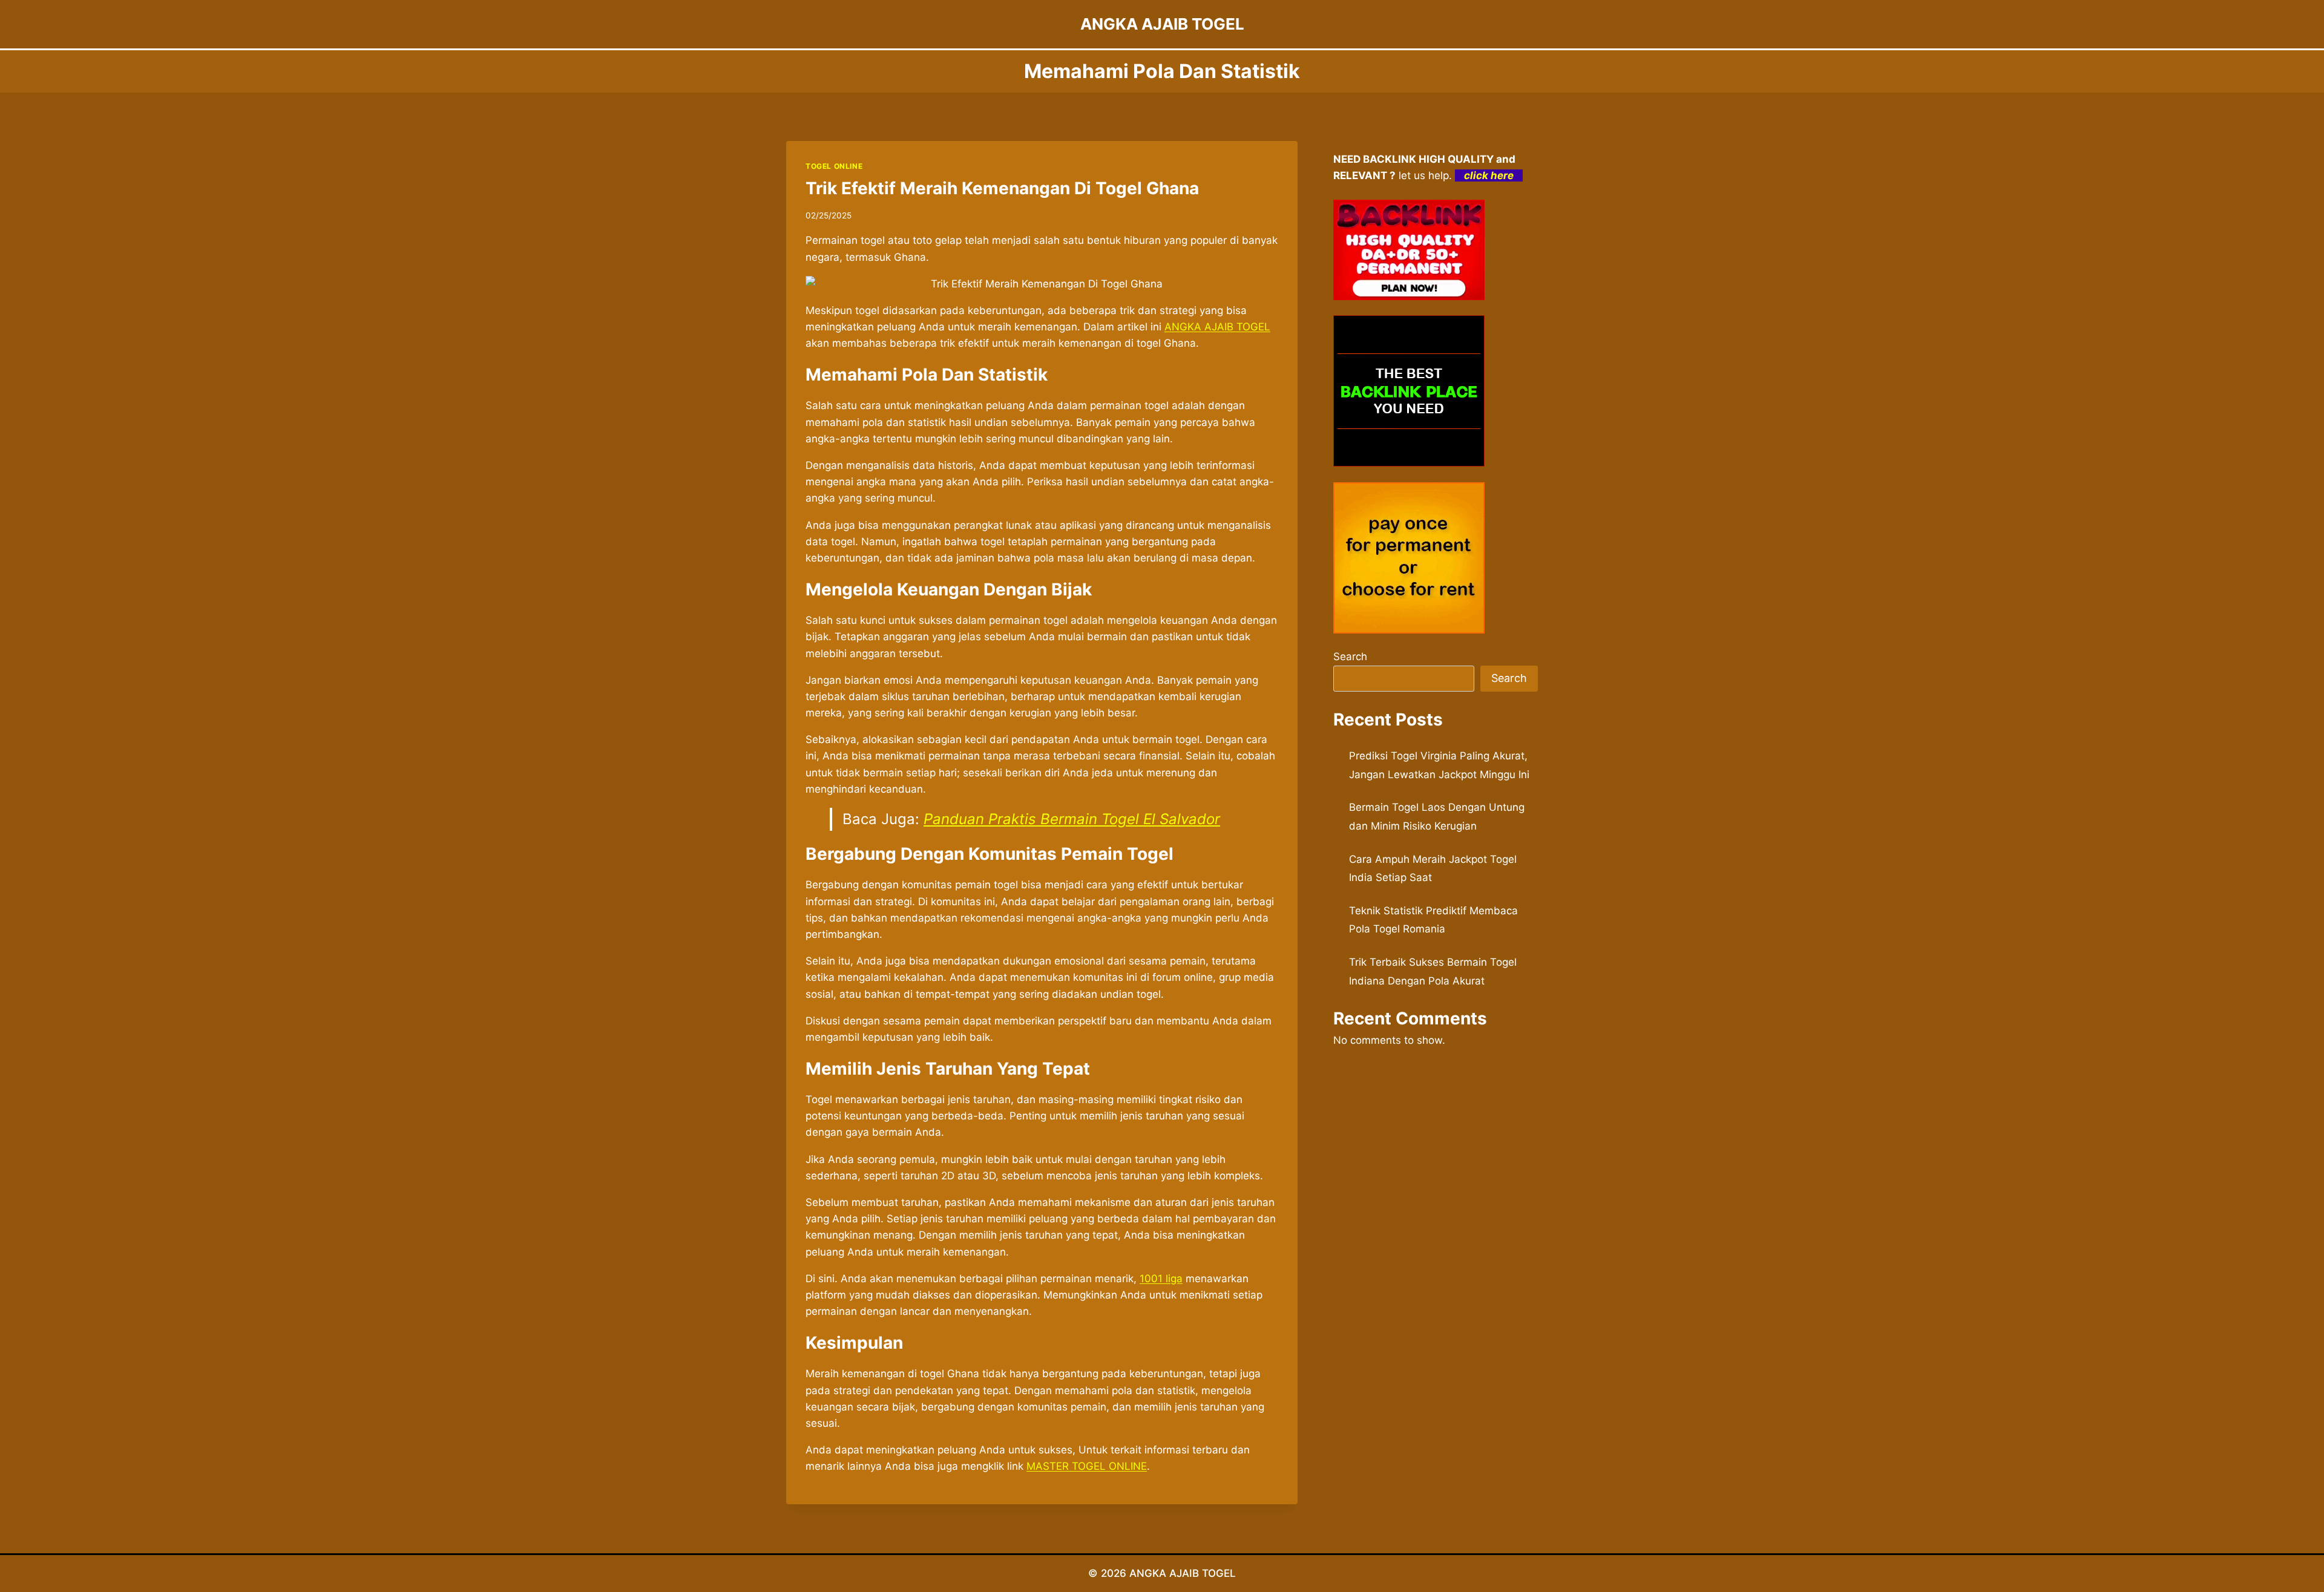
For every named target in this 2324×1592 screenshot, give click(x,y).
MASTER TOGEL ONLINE (1087, 1466)
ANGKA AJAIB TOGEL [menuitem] (1217, 327)
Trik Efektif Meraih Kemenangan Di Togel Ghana (1002, 188)
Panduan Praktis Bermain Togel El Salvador (1072, 819)
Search (1350, 657)
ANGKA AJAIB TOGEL (1183, 1573)
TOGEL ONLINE (834, 166)
